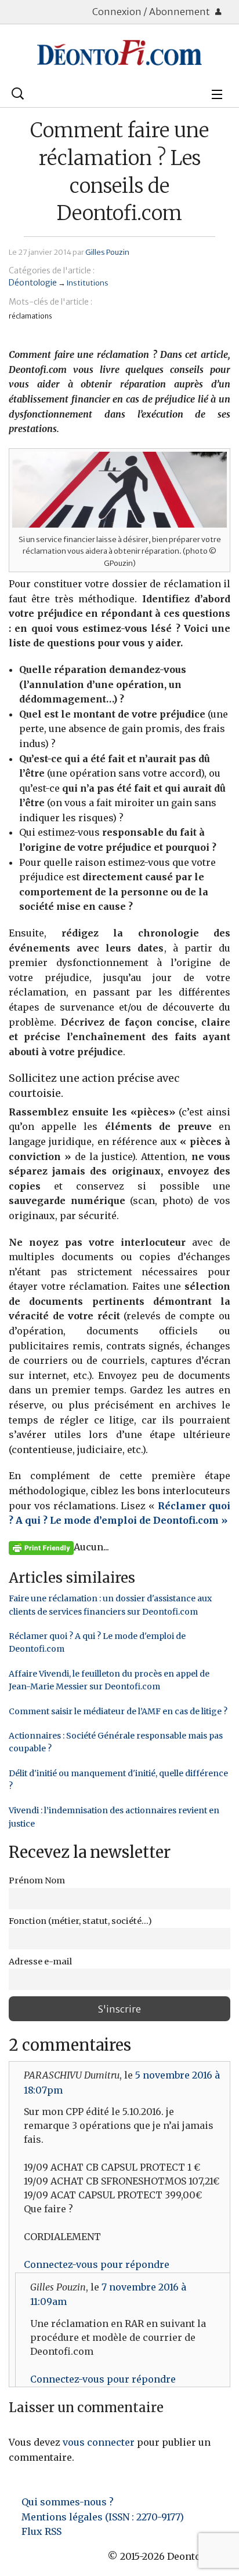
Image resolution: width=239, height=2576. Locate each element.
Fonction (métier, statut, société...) (80, 1921)
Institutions (88, 283)
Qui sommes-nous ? (68, 2502)
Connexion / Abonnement (152, 12)
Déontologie (33, 283)
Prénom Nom (37, 1880)
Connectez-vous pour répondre (97, 2264)
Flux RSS (41, 2531)
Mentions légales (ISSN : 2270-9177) (103, 2517)
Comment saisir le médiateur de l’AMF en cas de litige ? (118, 1711)
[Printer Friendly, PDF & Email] (41, 1547)
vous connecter (99, 2442)
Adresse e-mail (40, 1962)
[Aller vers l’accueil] (119, 53)
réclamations (30, 316)
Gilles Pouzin (107, 252)
